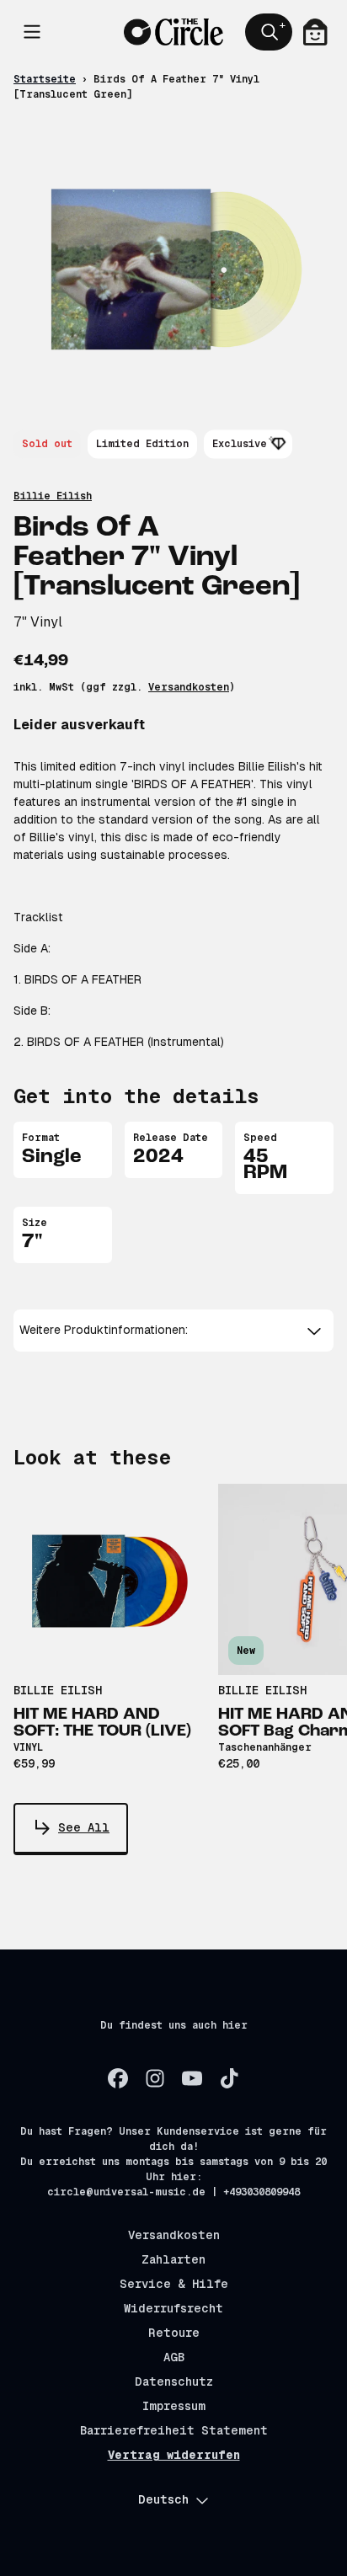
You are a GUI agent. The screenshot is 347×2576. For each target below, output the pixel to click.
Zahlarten (173, 2259)
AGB (174, 2357)
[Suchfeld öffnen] (269, 32)
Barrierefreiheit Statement (174, 2430)
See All (84, 1827)
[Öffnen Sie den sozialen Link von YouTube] (192, 2078)
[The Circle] (174, 32)
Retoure (174, 2333)
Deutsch (163, 2499)
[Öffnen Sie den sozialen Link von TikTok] (229, 2078)
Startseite (45, 79)
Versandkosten (189, 687)
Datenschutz (174, 2381)
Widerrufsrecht (173, 2308)
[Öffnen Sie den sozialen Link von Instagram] (155, 2078)
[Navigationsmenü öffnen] (32, 32)
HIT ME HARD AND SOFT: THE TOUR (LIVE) (102, 1723)
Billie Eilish (53, 496)
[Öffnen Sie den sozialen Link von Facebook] (118, 2078)
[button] (174, 1330)
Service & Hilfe (174, 2284)
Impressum (174, 2406)
